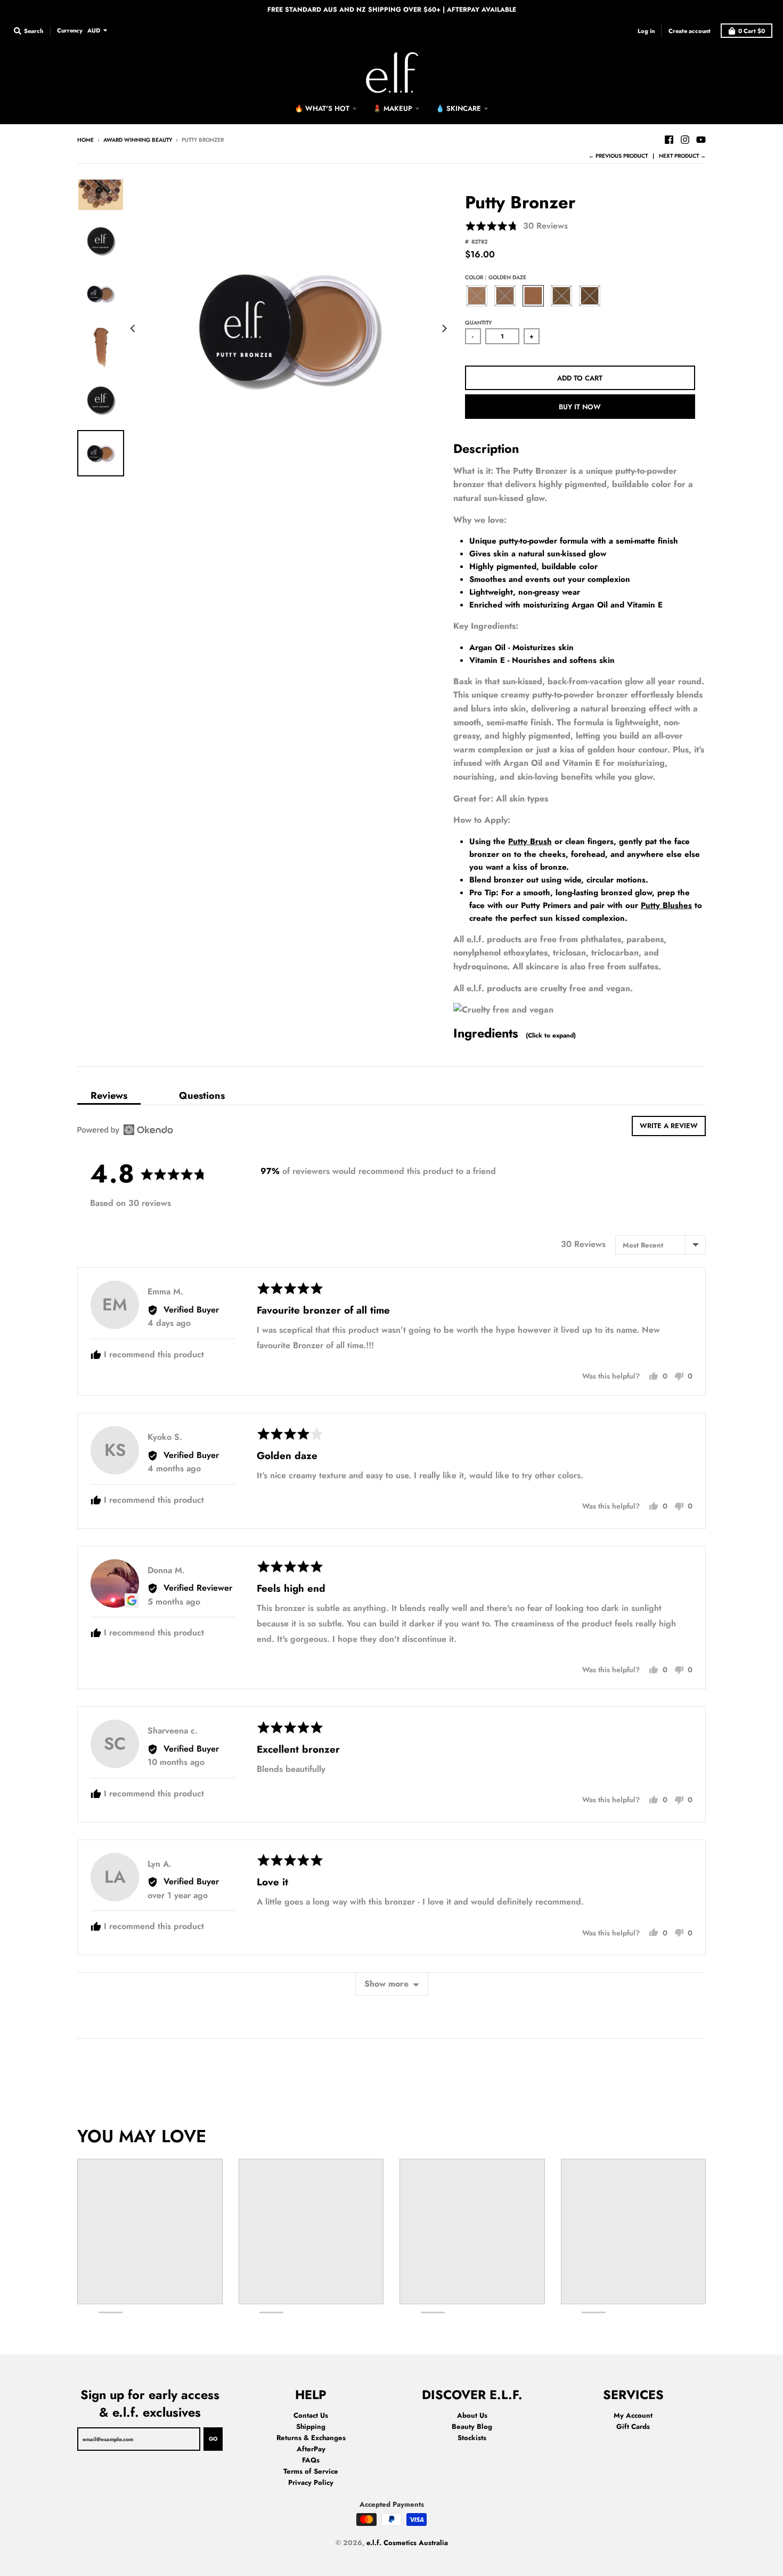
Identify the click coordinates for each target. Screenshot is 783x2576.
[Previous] (134, 328)
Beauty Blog (472, 2427)
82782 (479, 242)
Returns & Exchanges (311, 2438)
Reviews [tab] (109, 1095)
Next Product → (682, 156)
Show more (386, 1984)
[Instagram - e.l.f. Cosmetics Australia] (685, 140)
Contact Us (311, 2415)
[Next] (444, 328)
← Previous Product (618, 156)
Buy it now (580, 407)
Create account (690, 30)
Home (85, 140)
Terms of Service (311, 2471)
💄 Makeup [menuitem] (393, 108)
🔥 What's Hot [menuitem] (322, 108)
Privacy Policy (311, 2482)
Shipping (311, 2427)
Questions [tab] (202, 1095)
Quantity (478, 323)
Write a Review (669, 1126)
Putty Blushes (666, 905)
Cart (752, 31)
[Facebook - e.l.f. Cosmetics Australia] (669, 140)
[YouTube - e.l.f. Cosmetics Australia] (701, 140)
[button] (516, 226)
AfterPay (311, 2449)
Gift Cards (633, 2427)
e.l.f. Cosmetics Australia (407, 2543)
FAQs (311, 2460)
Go (213, 2439)
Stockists (472, 2438)
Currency (70, 30)
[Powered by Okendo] (125, 1130)
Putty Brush (530, 841)
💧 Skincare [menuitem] (458, 108)
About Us (472, 2415)
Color (496, 277)
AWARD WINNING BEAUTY (138, 140)
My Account (633, 2415)
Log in (646, 30)
